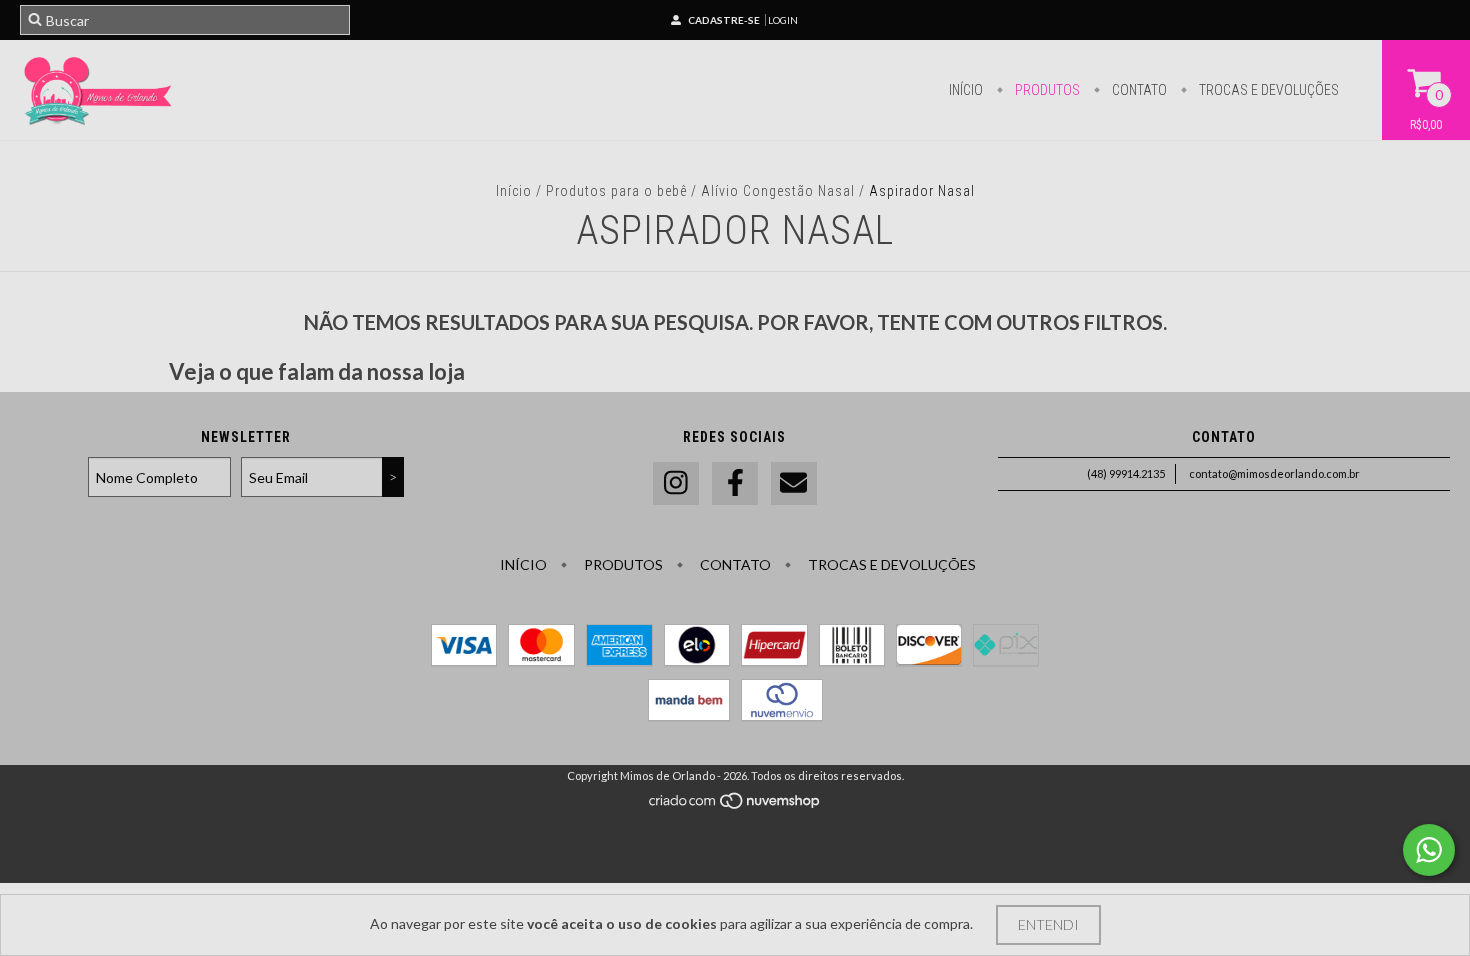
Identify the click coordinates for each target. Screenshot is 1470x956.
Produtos (1046, 90)
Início (966, 90)
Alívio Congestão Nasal (780, 191)
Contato (1138, 90)
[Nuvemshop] (735, 805)
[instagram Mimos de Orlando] (676, 483)
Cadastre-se (724, 20)
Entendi (1048, 924)
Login (783, 20)
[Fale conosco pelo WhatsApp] (1429, 850)
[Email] (794, 483)
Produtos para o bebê (616, 191)
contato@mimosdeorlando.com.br (1274, 473)
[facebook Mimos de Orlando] (735, 483)
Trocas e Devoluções (1267, 90)
